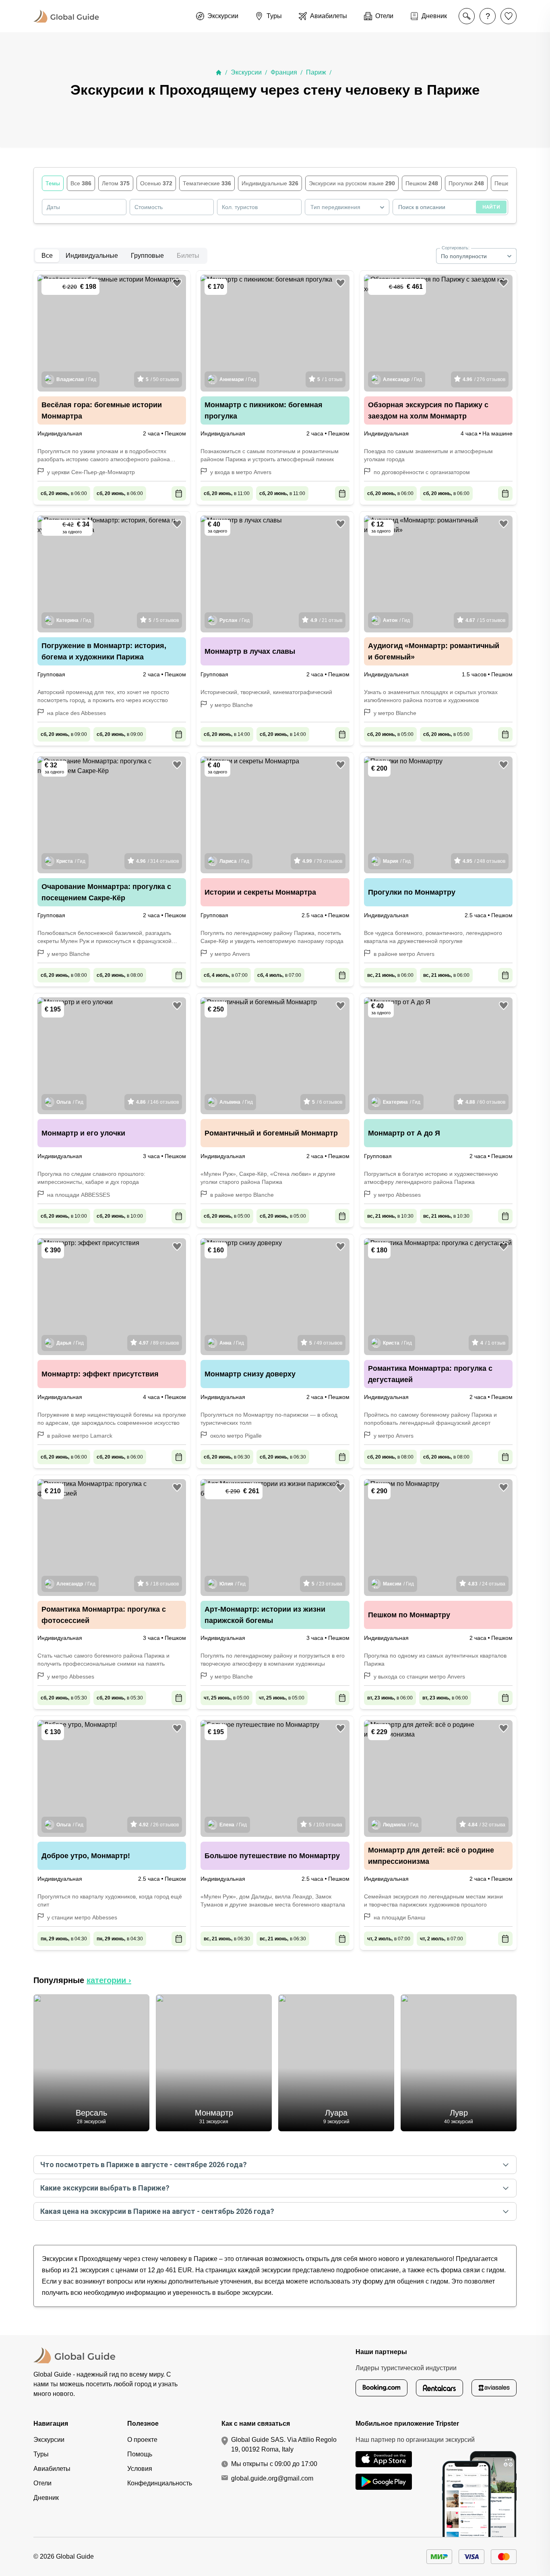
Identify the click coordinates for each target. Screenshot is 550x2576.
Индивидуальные (270, 183)
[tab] (47, 256)
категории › (109, 1980)
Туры (41, 2454)
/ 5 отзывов (164, 620)
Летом (116, 183)
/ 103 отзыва (326, 1825)
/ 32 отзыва (487, 1825)
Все (81, 183)
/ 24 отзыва (487, 1584)
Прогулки (466, 183)
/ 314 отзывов (157, 861)
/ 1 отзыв (330, 379)
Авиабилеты (52, 2469)
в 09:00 (64, 734)
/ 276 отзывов (484, 379)
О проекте (142, 2440)
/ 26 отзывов (159, 1825)
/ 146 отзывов (157, 1102)
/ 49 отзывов (326, 1343)
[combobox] (347, 207)
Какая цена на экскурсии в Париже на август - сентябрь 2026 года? (157, 2211)
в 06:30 (227, 1457)
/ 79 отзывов (322, 861)
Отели (42, 2483)
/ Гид (76, 379)
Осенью (156, 183)
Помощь (140, 2454)
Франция (284, 72)
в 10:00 (64, 1216)
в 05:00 (390, 734)
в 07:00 (226, 975)
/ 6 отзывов (327, 1102)
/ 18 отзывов (162, 1584)
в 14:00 (227, 734)
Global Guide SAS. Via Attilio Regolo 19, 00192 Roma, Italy (284, 2444)
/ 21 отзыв (326, 620)
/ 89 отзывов (159, 1343)
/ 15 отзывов (485, 620)
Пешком (422, 183)
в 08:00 (64, 975)
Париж (316, 72)
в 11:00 (227, 493)
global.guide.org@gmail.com (272, 2478)
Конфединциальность (160, 2483)
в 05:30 (64, 1698)
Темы (53, 183)
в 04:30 (64, 1939)
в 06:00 (64, 493)
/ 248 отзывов (484, 861)
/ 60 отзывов (485, 1102)
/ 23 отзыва (327, 1584)
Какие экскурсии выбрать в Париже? (105, 2188)
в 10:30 (390, 1216)
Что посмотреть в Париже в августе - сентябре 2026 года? (144, 2165)
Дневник (46, 2498)
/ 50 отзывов (162, 379)
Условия (140, 2469)
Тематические (207, 183)
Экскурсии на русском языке (352, 183)
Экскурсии (246, 72)
